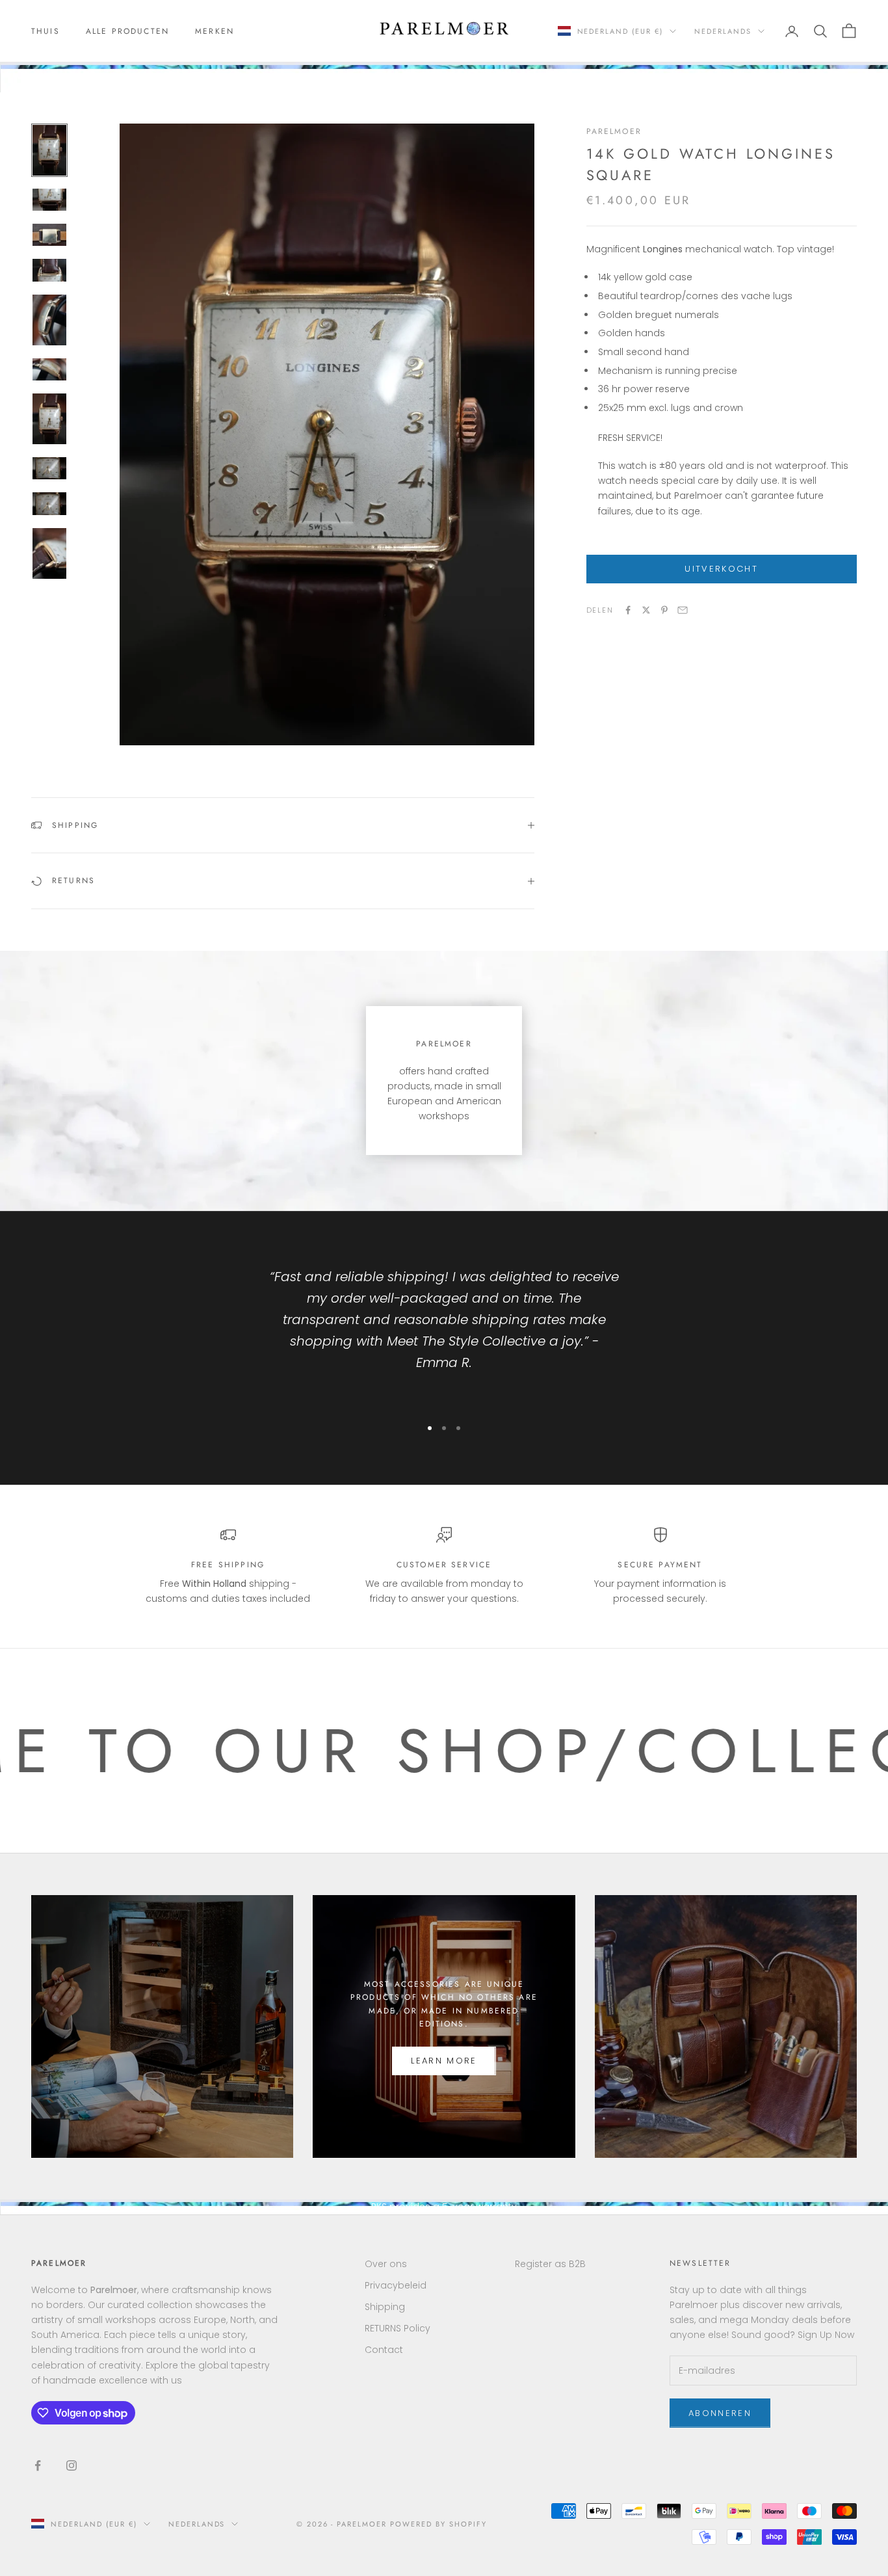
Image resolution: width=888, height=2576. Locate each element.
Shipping (385, 2307)
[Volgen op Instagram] (72, 2465)
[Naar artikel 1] (49, 150)
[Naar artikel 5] (49, 320)
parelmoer (614, 131)
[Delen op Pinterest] (664, 610)
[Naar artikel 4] (49, 270)
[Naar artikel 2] (49, 200)
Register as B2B (550, 2264)
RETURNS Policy (398, 2328)
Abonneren (720, 2413)
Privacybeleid (396, 2285)
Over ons (386, 2264)
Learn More (444, 2061)
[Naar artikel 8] (49, 468)
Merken (215, 31)
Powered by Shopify (438, 2524)
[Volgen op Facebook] (38, 2465)
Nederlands (723, 31)
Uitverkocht (721, 569)
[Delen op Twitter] (646, 610)
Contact (384, 2350)
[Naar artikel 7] (49, 419)
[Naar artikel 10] (49, 553)
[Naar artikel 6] (49, 369)
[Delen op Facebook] (628, 610)
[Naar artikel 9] (49, 503)
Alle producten (127, 31)
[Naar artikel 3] (49, 235)
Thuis (46, 31)
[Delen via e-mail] (683, 610)
